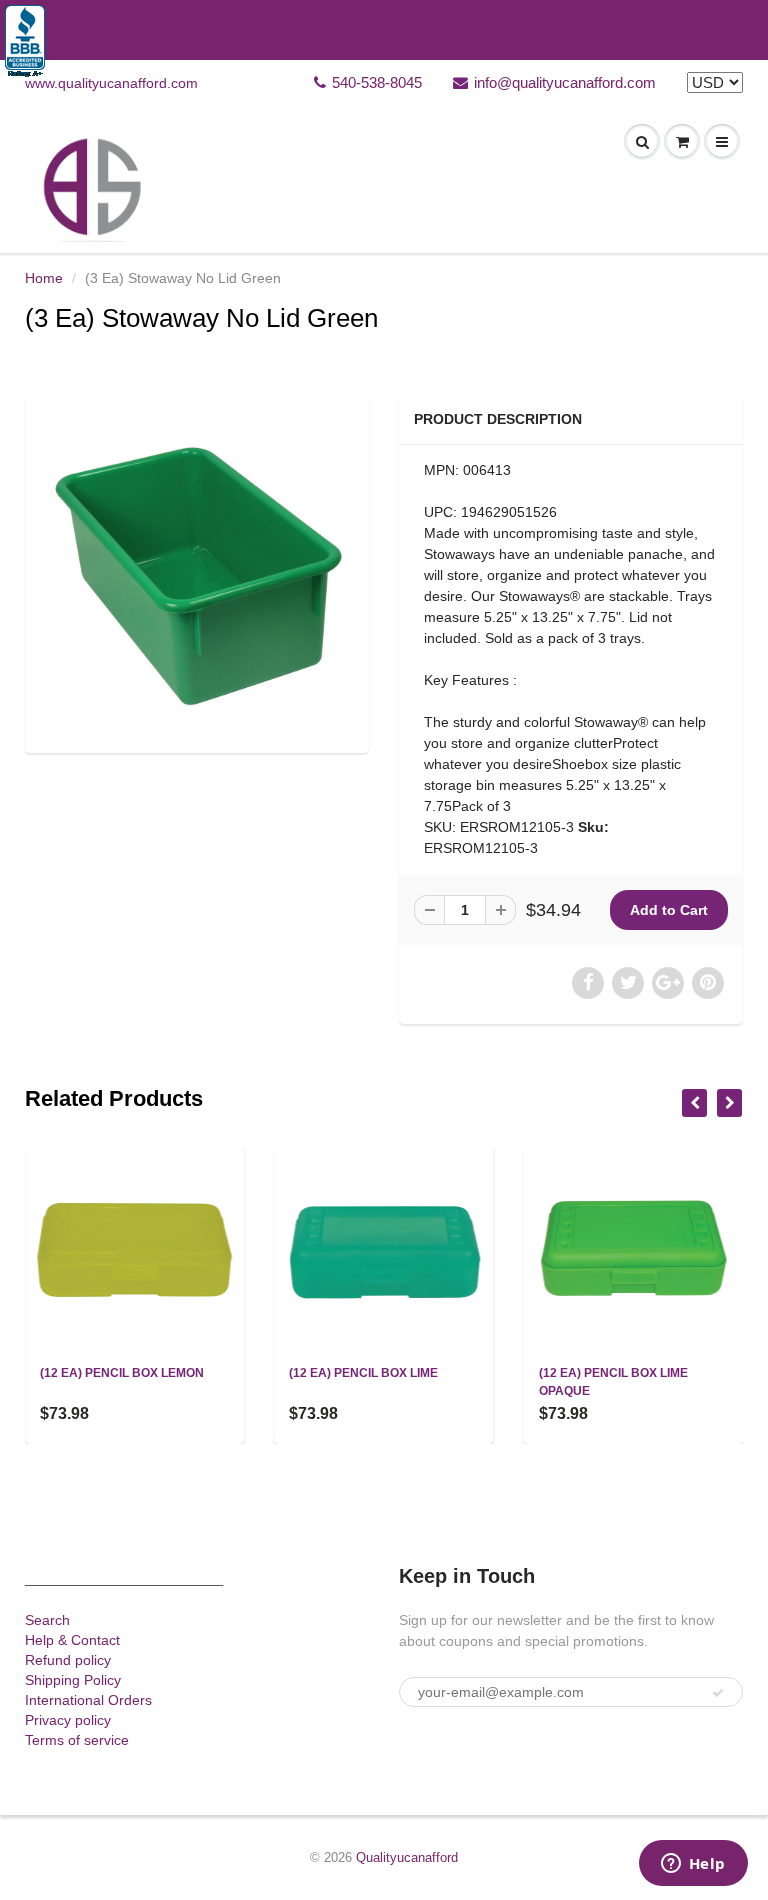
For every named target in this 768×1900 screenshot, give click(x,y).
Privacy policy (68, 1720)
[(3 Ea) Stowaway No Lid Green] (197, 571)
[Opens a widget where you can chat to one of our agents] (693, 1865)
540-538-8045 (377, 82)
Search (47, 1620)
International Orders (88, 1700)
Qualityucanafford (407, 1857)
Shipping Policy (73, 1680)
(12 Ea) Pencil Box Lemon (122, 1373)
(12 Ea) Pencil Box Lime (363, 1373)
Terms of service (77, 1740)
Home (44, 278)
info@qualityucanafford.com (565, 82)
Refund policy (68, 1660)
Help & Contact (72, 1640)
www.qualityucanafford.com (111, 83)
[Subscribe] (718, 1693)
